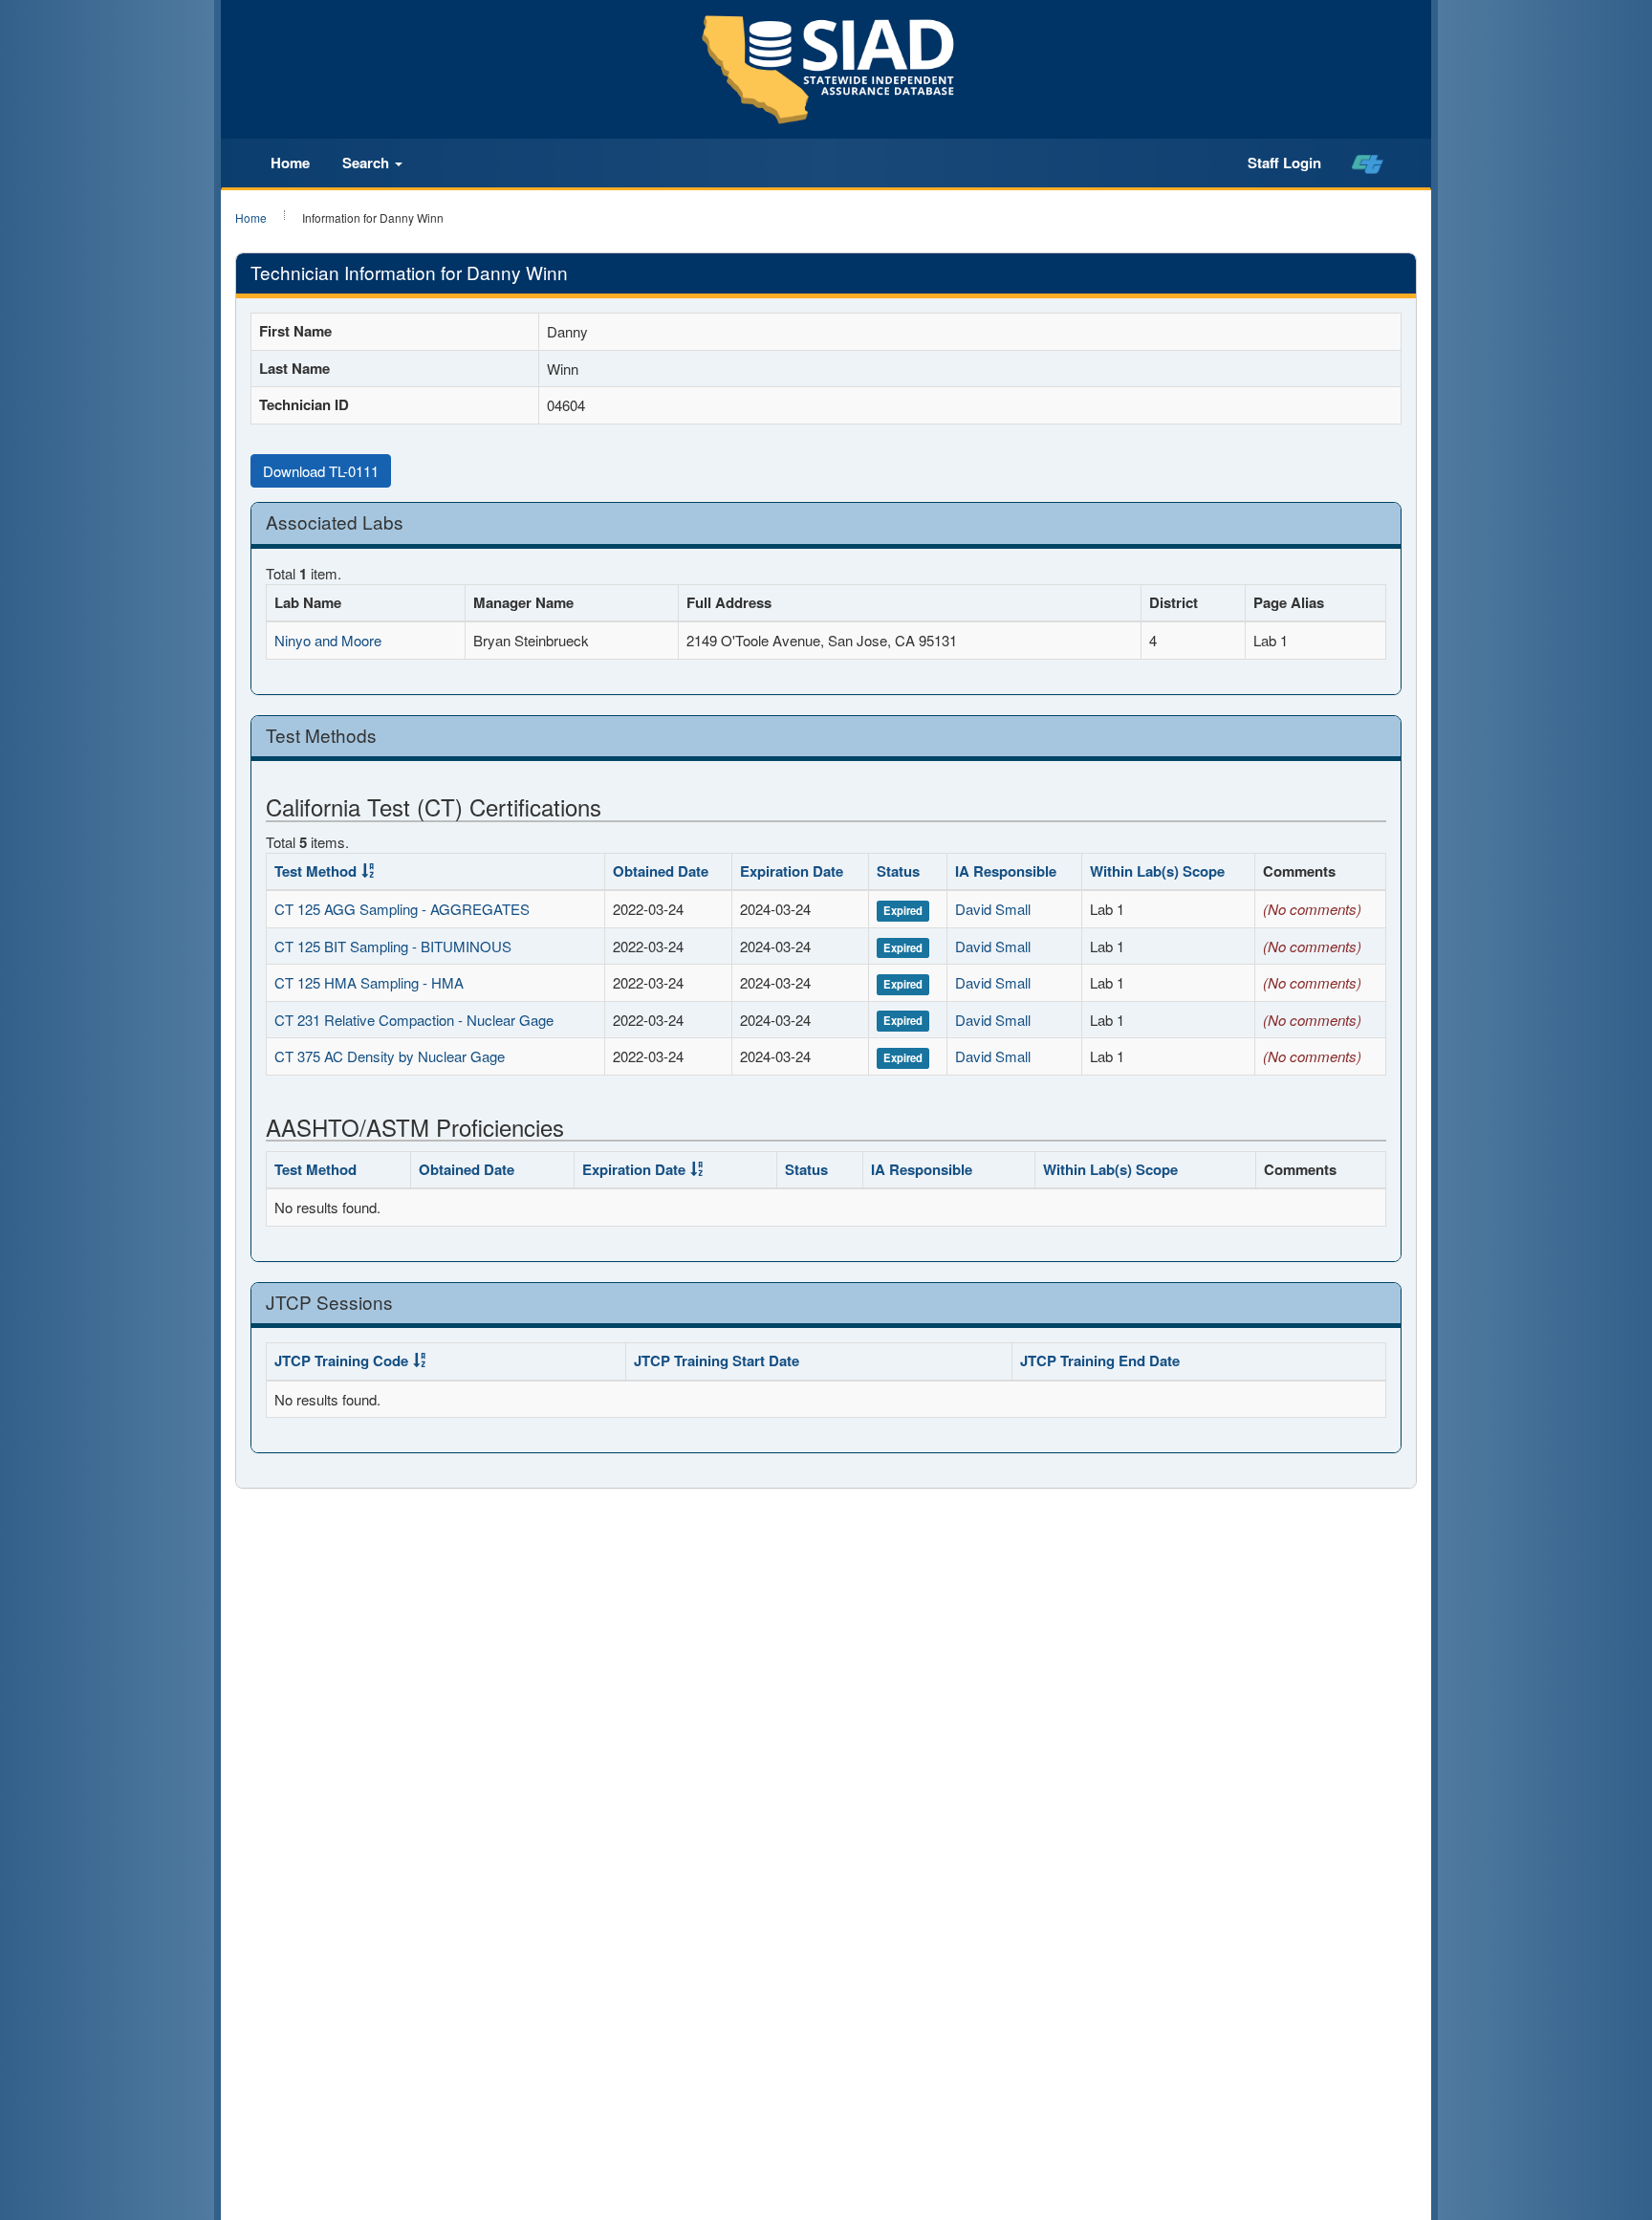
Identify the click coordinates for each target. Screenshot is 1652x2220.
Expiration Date (792, 871)
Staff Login (1284, 163)
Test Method (315, 871)
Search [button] (368, 163)
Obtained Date (661, 871)
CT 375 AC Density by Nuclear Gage (390, 1056)
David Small (993, 909)
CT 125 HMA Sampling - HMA (369, 982)
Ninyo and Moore (328, 640)
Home (290, 163)
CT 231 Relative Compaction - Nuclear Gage (414, 1020)
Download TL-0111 (321, 471)
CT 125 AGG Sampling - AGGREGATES (402, 909)
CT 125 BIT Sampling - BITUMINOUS (393, 946)
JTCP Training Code (341, 1360)
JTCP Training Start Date (717, 1360)
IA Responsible (1006, 871)
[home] (1368, 163)
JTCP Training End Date (1100, 1360)
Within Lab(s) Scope (1157, 871)
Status (898, 871)
